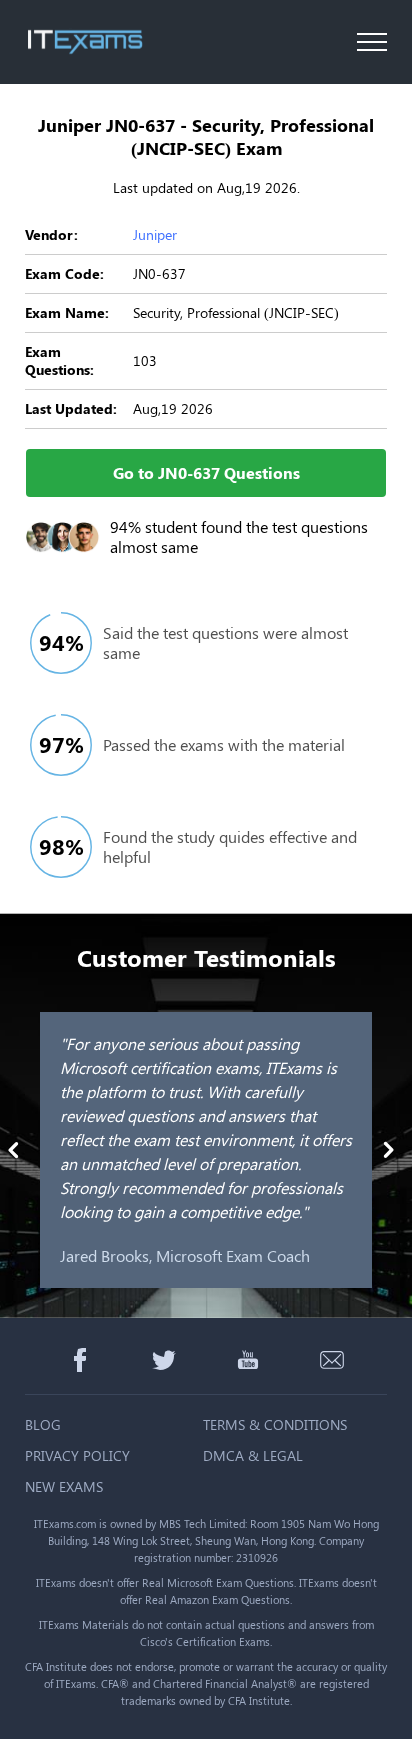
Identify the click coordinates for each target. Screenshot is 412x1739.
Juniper (155, 234)
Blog (43, 1424)
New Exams (64, 1486)
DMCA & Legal (253, 1455)
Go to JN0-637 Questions (206, 472)
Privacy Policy (77, 1455)
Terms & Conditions (275, 1424)
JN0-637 (159, 273)
